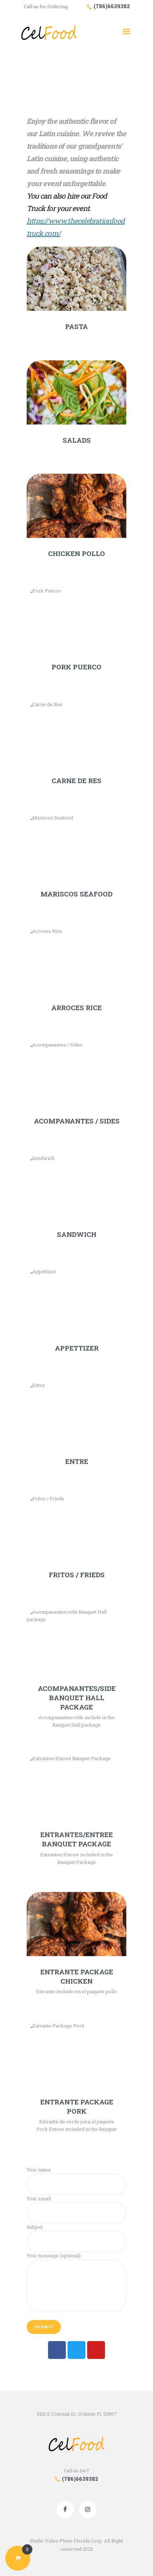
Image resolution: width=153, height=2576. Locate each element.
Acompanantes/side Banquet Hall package (77, 1698)
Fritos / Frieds (77, 1575)
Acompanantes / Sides (77, 1121)
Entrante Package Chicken (77, 1976)
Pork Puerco (76, 667)
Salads (77, 440)
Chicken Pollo (76, 554)
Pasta (76, 327)
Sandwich (77, 1234)
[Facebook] (57, 2350)
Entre (77, 1461)
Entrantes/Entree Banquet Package (76, 1839)
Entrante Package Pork (77, 2107)
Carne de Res (76, 781)
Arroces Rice (76, 1008)
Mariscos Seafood (76, 894)
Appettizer (77, 1348)
